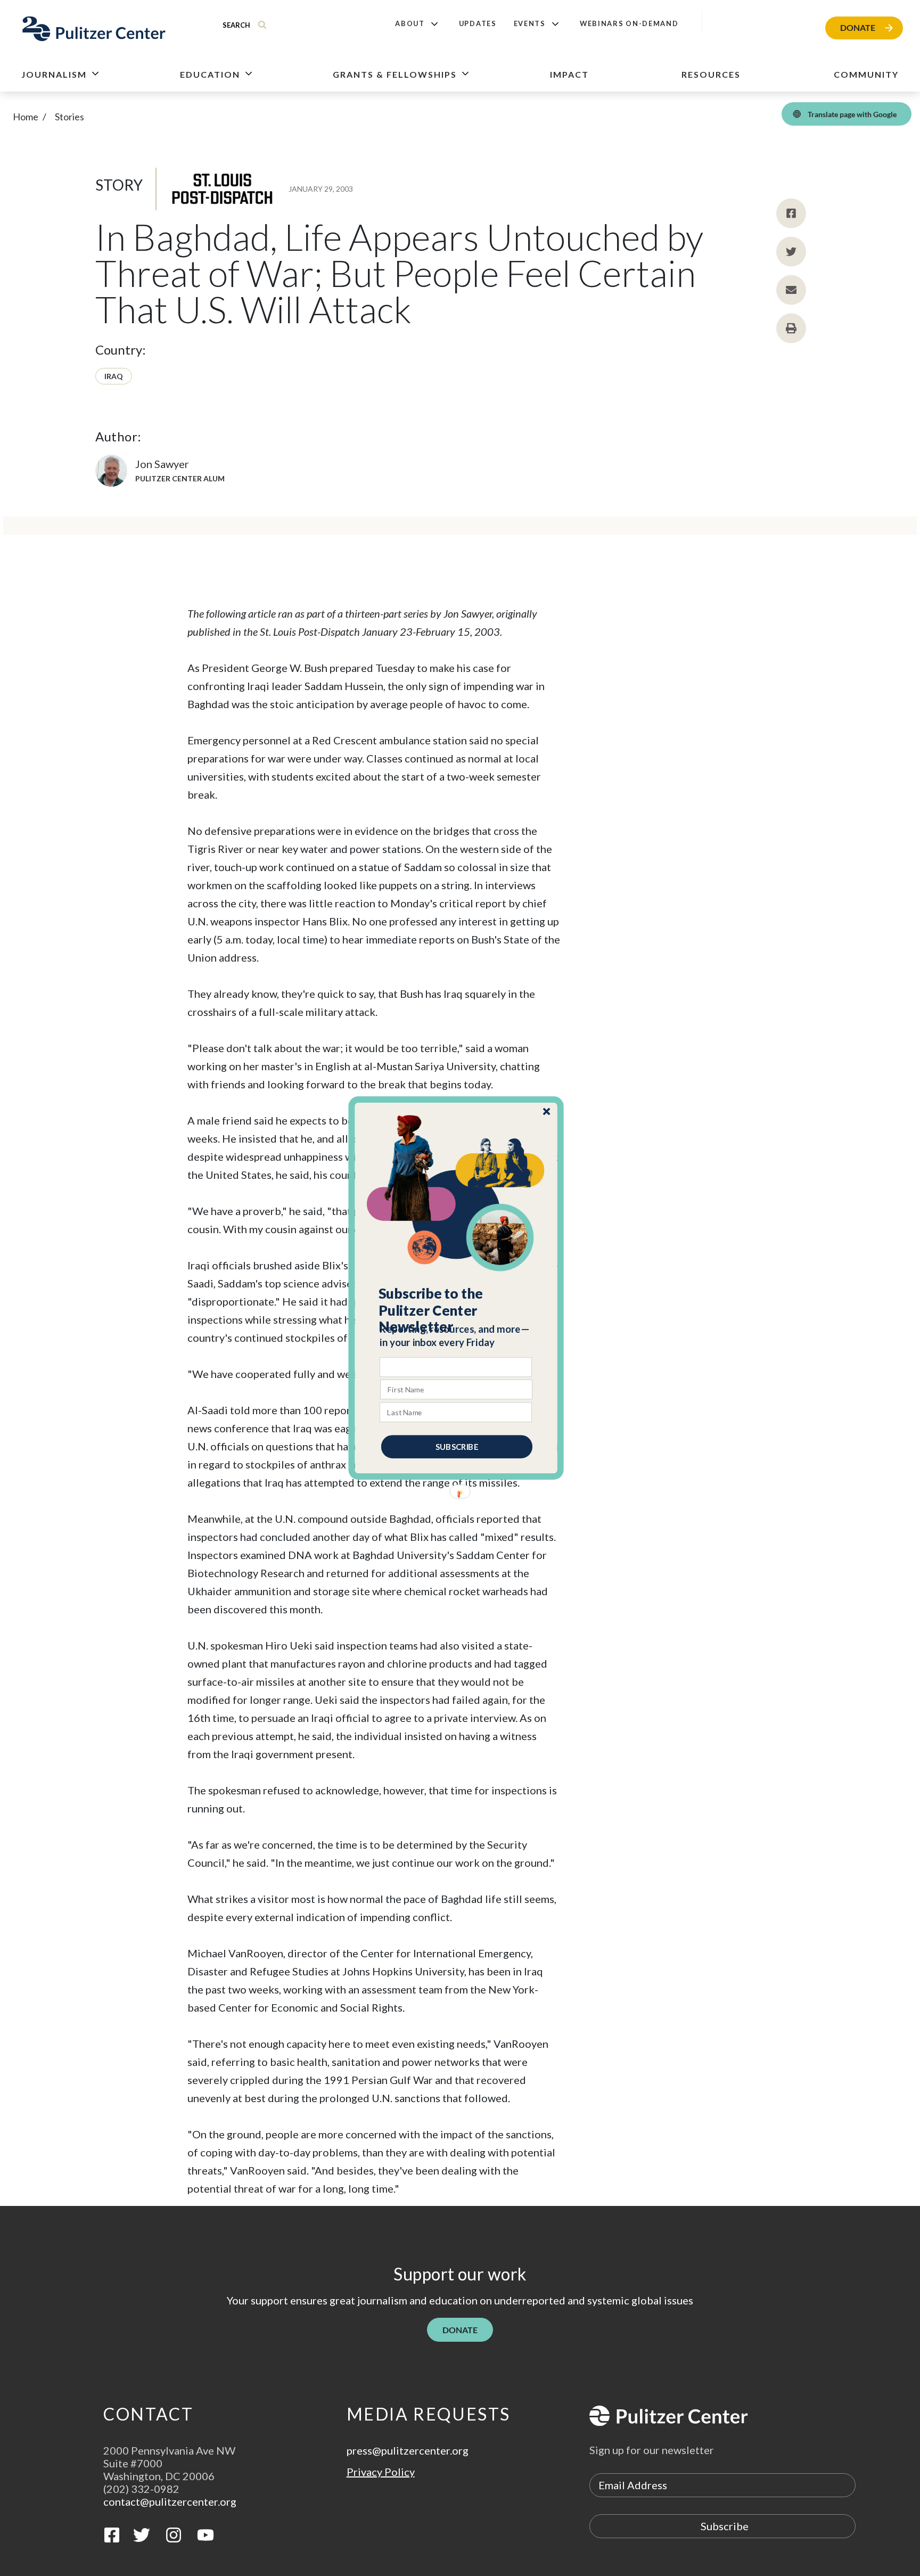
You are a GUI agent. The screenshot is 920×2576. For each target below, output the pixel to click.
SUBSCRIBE (457, 1447)
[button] (457, 1310)
